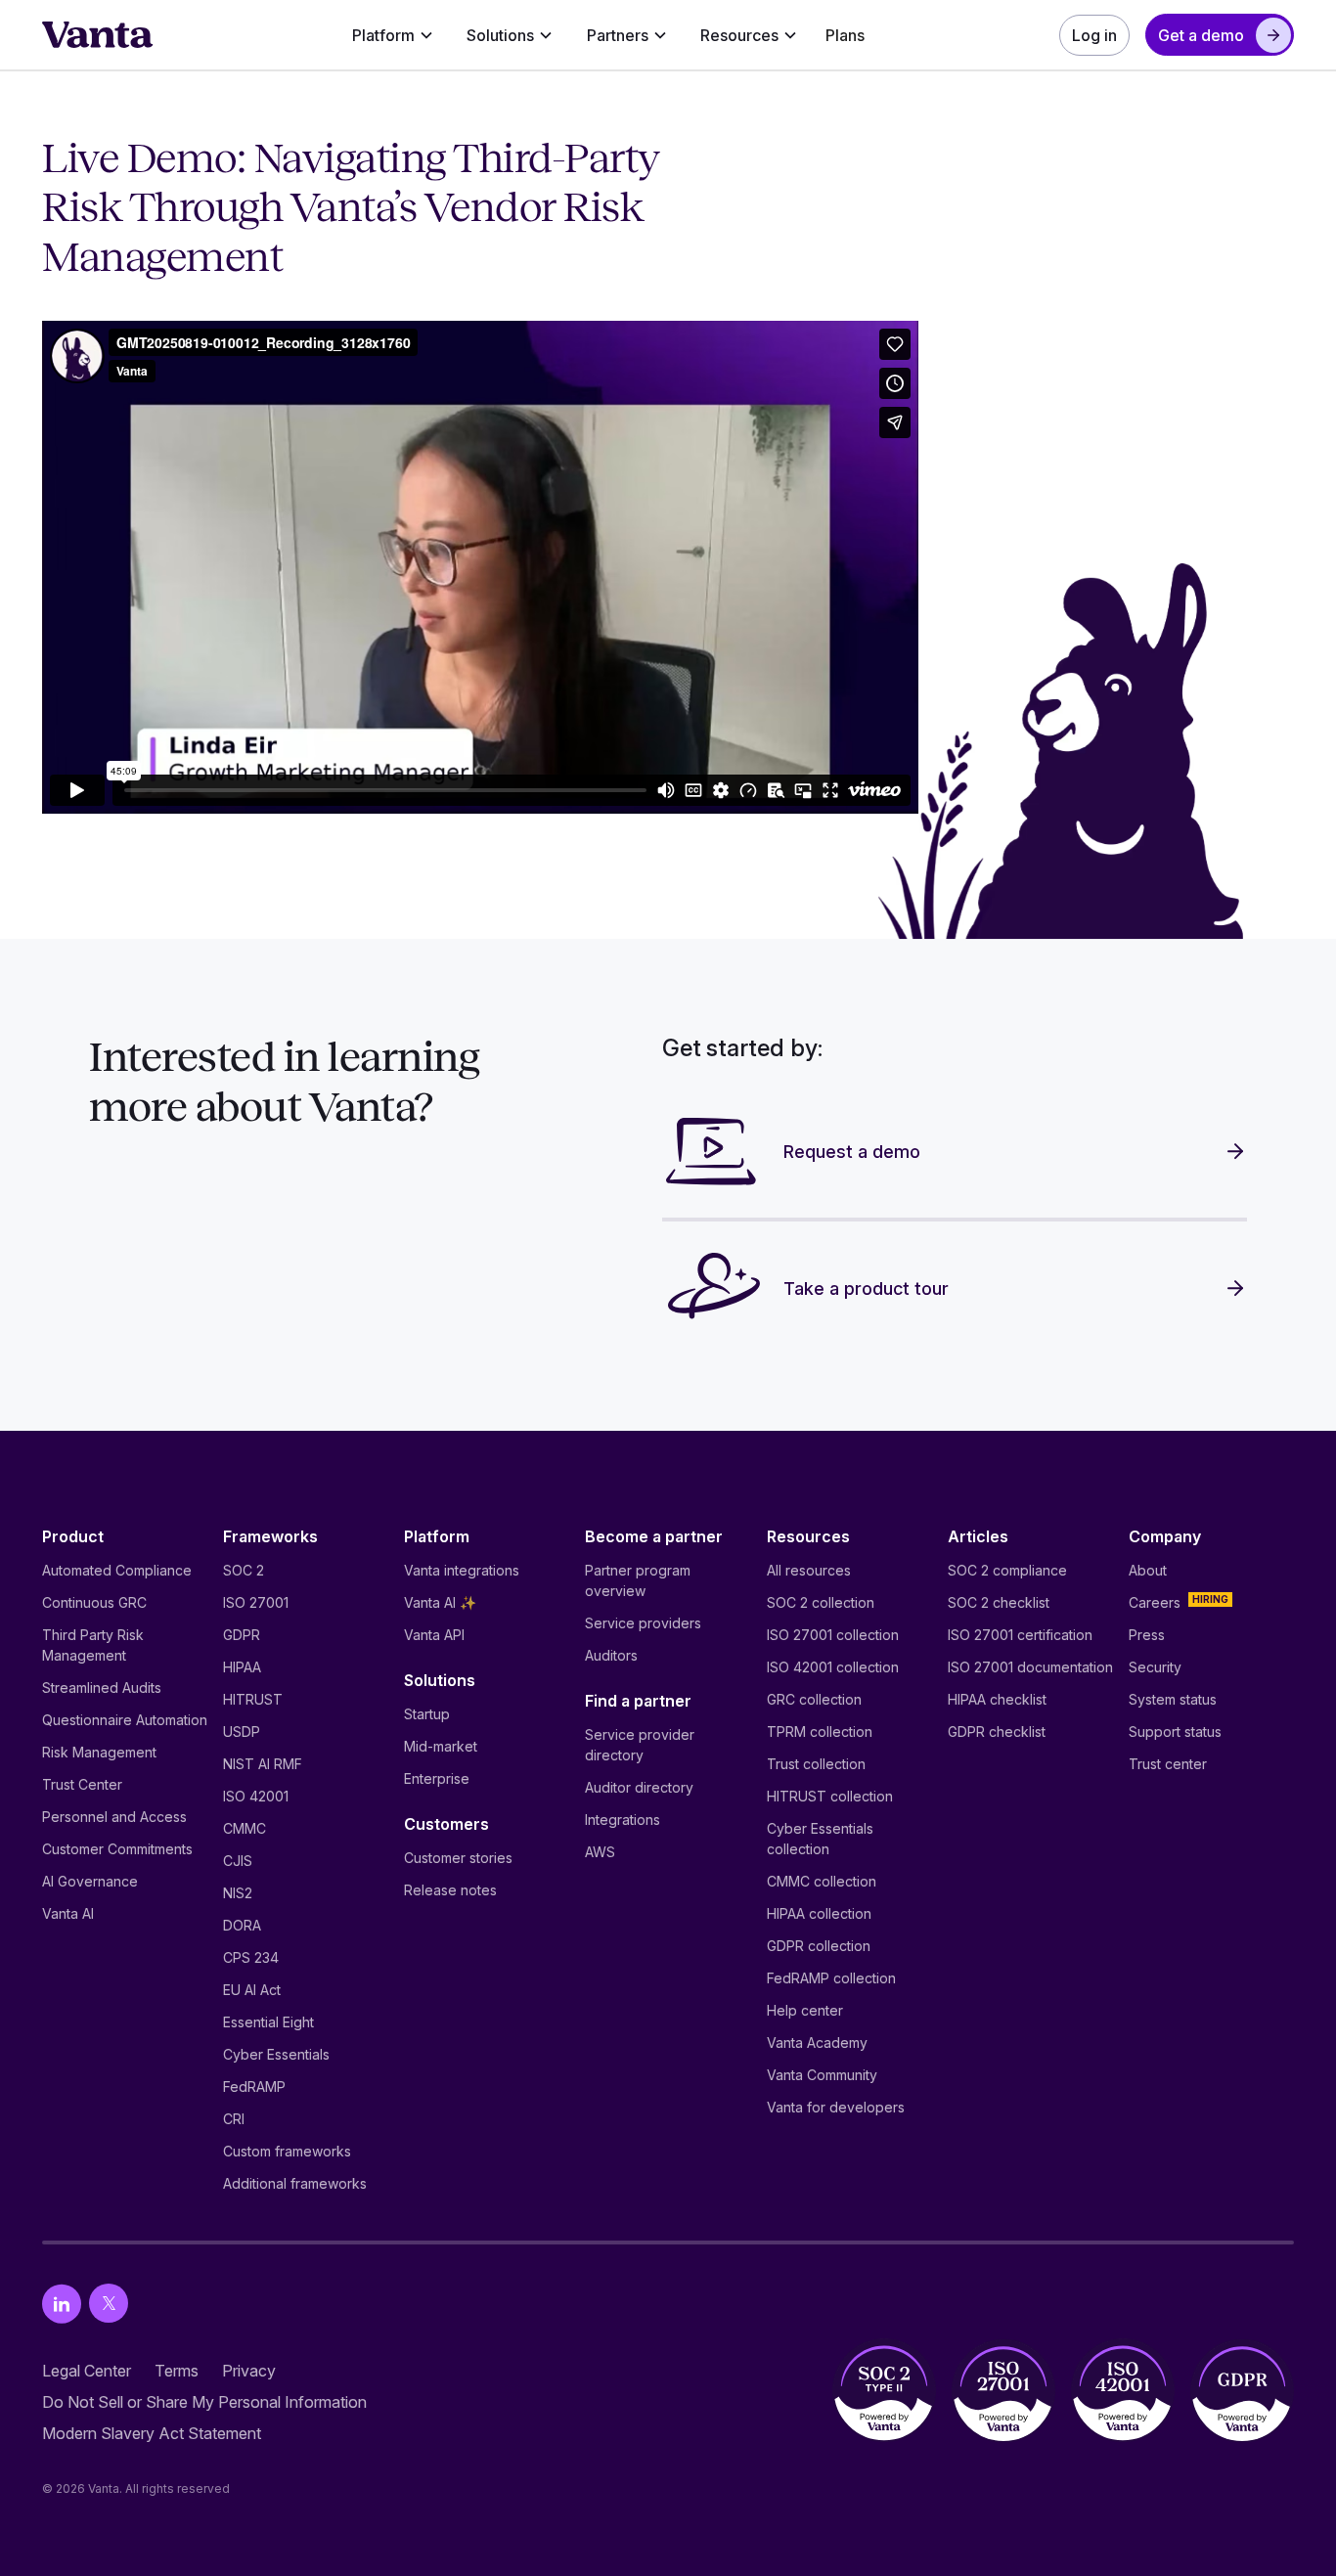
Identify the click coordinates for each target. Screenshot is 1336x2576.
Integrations (623, 1820)
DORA (242, 1925)
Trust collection (816, 1764)
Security (1155, 1667)
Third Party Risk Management (93, 1645)
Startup (427, 1714)
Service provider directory (640, 1745)
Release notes (450, 1890)
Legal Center (87, 2371)
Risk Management (99, 1752)
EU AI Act (252, 1990)
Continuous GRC (94, 1602)
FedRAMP (254, 2087)
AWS (600, 1852)
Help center (805, 2010)
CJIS (238, 1861)
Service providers (643, 1623)
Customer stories (458, 1858)
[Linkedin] (62, 2304)
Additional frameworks (295, 2183)
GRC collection (814, 1699)
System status (1173, 1699)
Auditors (611, 1655)
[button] (393, 35)
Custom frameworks (287, 2151)
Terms (177, 2371)
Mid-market (441, 1746)
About (1148, 1570)
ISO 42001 (256, 1796)
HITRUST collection (830, 1796)
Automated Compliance (117, 1570)
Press (1147, 1635)
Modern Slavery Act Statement (152, 2433)
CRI (234, 2119)
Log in (1094, 35)
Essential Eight (268, 2022)
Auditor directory (639, 1787)
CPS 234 (251, 1957)
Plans (845, 35)
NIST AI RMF (263, 1764)
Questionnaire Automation (125, 1720)
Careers (1155, 1602)
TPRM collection (820, 1732)
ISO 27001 (256, 1602)
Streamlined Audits (102, 1688)
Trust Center (82, 1784)
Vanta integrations (462, 1570)
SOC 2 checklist (999, 1602)
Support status (1175, 1732)
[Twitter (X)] (109, 2304)
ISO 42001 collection (833, 1667)
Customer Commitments (117, 1849)
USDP (242, 1732)
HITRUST (253, 1699)
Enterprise (437, 1778)
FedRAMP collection (831, 1978)
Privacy (249, 2371)
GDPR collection (819, 1946)
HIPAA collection (819, 1913)
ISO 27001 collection (833, 1635)
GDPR (242, 1635)
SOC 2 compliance (1007, 1570)
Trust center (1168, 1764)
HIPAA (242, 1667)
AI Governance (90, 1881)
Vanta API (434, 1635)
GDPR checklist (997, 1732)
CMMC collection (822, 1881)
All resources (809, 1570)
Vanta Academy (817, 2043)
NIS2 (238, 1893)
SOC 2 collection (821, 1602)
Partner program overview (638, 1580)
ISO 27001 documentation (1030, 1667)
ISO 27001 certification (1020, 1635)
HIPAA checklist (997, 1699)
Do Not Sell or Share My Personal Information (204, 2402)
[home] (98, 35)
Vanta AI (68, 1913)
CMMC (245, 1828)
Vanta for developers (836, 2107)
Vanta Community (822, 2075)
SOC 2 (244, 1570)
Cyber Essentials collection (820, 1839)
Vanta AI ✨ (440, 1602)
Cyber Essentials (276, 2054)
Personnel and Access (114, 1817)
